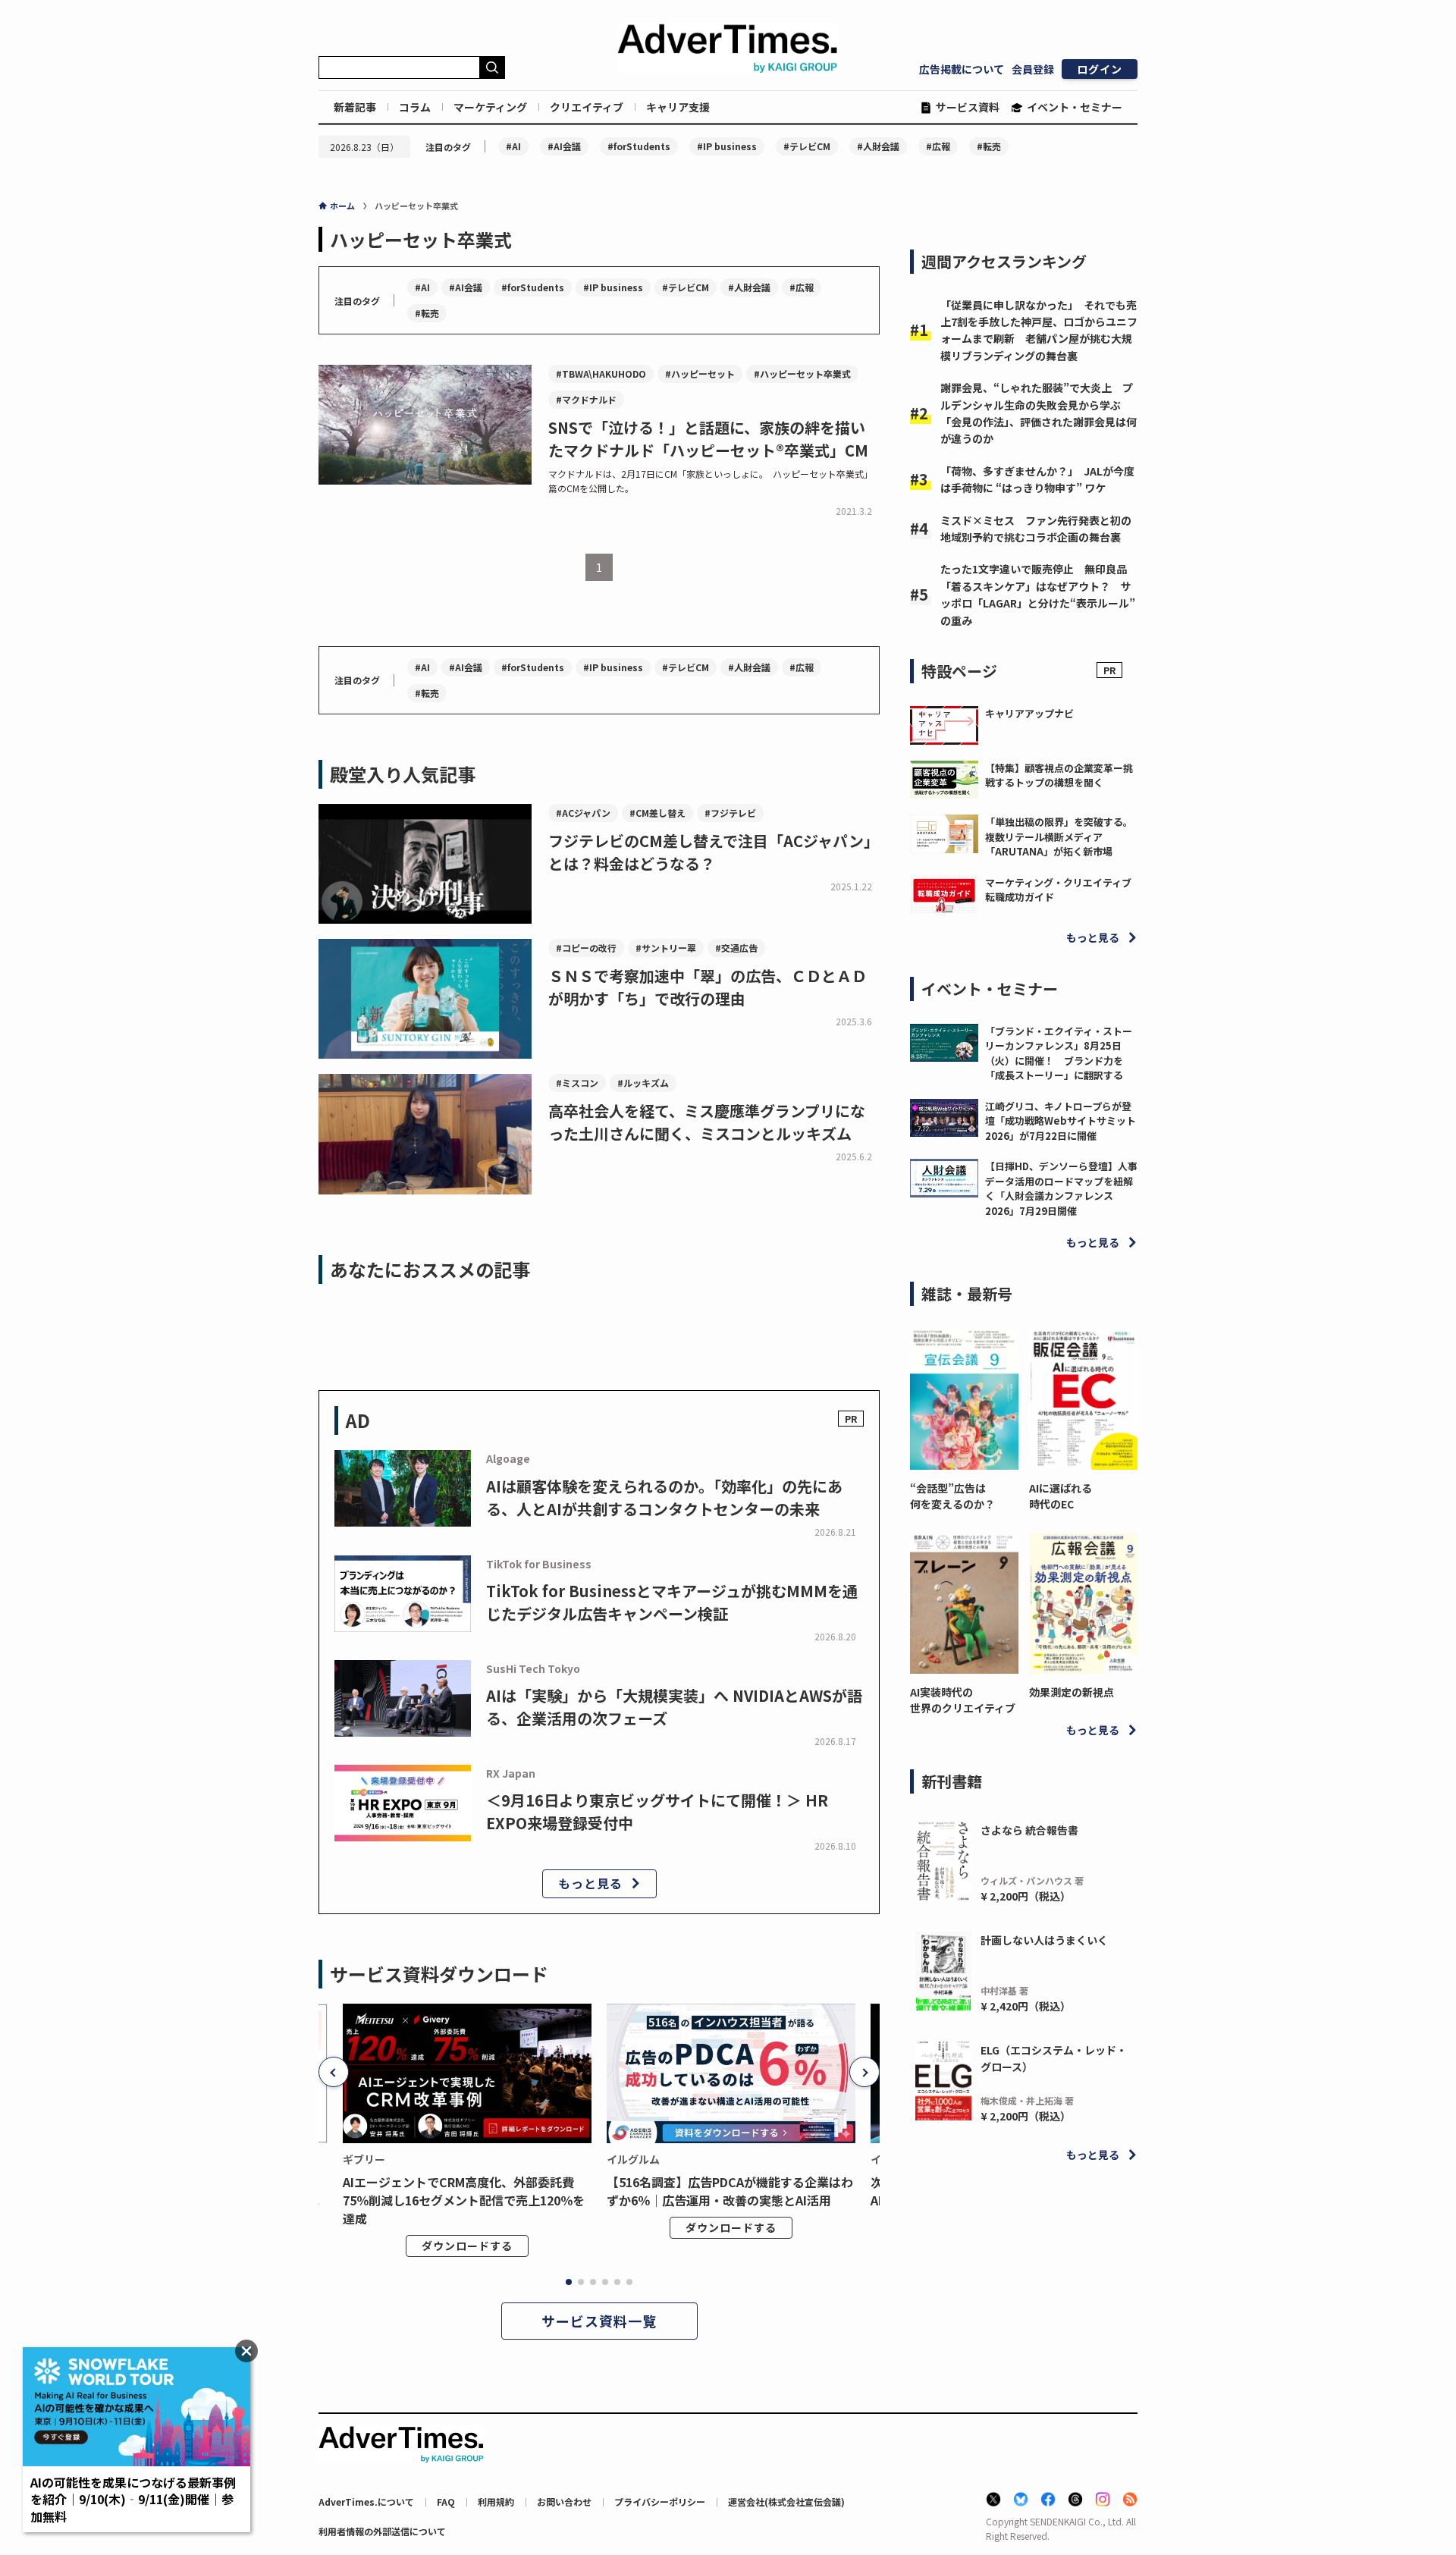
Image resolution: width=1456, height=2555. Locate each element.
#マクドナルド (586, 399)
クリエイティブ (587, 107)
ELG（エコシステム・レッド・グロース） (1054, 2058)
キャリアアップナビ (1029, 713)
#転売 (989, 146)
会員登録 (1033, 69)
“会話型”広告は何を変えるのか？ (952, 1496)
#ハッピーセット (700, 374)
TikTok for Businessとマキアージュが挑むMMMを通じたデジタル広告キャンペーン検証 (672, 1602)
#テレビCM (807, 146)
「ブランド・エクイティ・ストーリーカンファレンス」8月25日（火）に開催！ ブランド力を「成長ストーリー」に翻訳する (1059, 1053)
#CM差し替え (657, 813)
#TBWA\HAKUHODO (601, 374)
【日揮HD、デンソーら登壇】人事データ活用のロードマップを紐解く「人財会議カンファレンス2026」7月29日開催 (1061, 1188)
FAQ (446, 2502)
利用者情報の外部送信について (382, 2531)
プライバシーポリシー (660, 2502)
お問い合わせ (564, 2502)
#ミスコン (577, 1083)
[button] (334, 2072)
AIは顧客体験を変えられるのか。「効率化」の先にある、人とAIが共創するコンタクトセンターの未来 (664, 1497)
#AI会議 (564, 146)
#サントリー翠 (666, 948)
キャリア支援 (678, 107)
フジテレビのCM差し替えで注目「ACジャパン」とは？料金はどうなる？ (714, 852)
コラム (415, 107)
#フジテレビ (730, 813)
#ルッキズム (643, 1083)
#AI (513, 146)
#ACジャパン (583, 813)
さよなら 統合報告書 (1029, 1830)
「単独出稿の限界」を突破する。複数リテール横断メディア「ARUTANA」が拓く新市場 (1059, 836)
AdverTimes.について (366, 2502)
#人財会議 (878, 146)
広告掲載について (962, 69)
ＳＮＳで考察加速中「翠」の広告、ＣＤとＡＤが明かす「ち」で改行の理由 (708, 987)
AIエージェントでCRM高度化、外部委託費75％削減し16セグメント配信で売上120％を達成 (464, 2200)
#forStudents (639, 146)
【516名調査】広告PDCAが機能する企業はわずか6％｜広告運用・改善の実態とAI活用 (730, 2191)
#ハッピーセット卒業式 (802, 374)
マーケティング (490, 107)
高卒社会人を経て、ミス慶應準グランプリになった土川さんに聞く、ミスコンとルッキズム (707, 1122)
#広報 (938, 146)
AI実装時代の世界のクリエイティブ (963, 1700)
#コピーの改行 (586, 948)
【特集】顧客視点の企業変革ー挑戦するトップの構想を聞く (1059, 775)
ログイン (1100, 69)
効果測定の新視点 (1072, 1692)
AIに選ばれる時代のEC (1061, 1496)
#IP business (727, 146)
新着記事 (355, 107)
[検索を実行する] (492, 67)
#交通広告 (736, 948)
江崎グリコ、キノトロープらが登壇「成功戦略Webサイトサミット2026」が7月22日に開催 (1061, 1121)
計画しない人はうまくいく (1044, 1940)
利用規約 (496, 2502)
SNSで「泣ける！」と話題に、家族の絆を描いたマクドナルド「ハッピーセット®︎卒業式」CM (708, 439)
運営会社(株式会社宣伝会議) (786, 2502)
